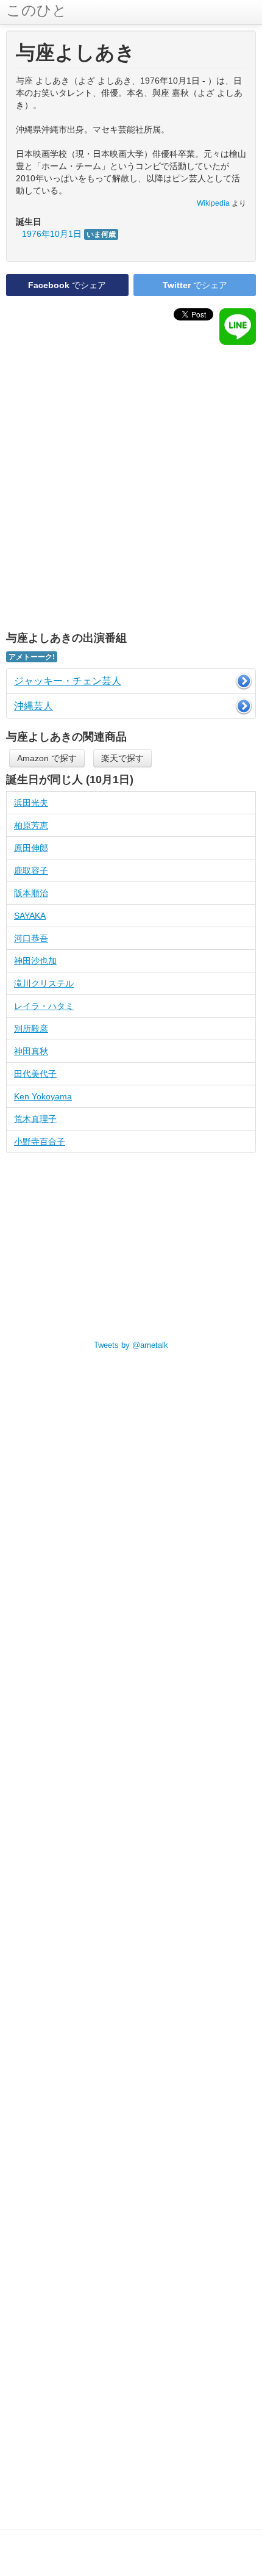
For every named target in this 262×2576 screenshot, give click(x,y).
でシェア (67, 285)
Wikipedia (213, 203)
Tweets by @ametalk (131, 1345)
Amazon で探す (47, 758)
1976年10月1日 (69, 234)
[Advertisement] (131, 488)
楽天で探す (122, 758)
